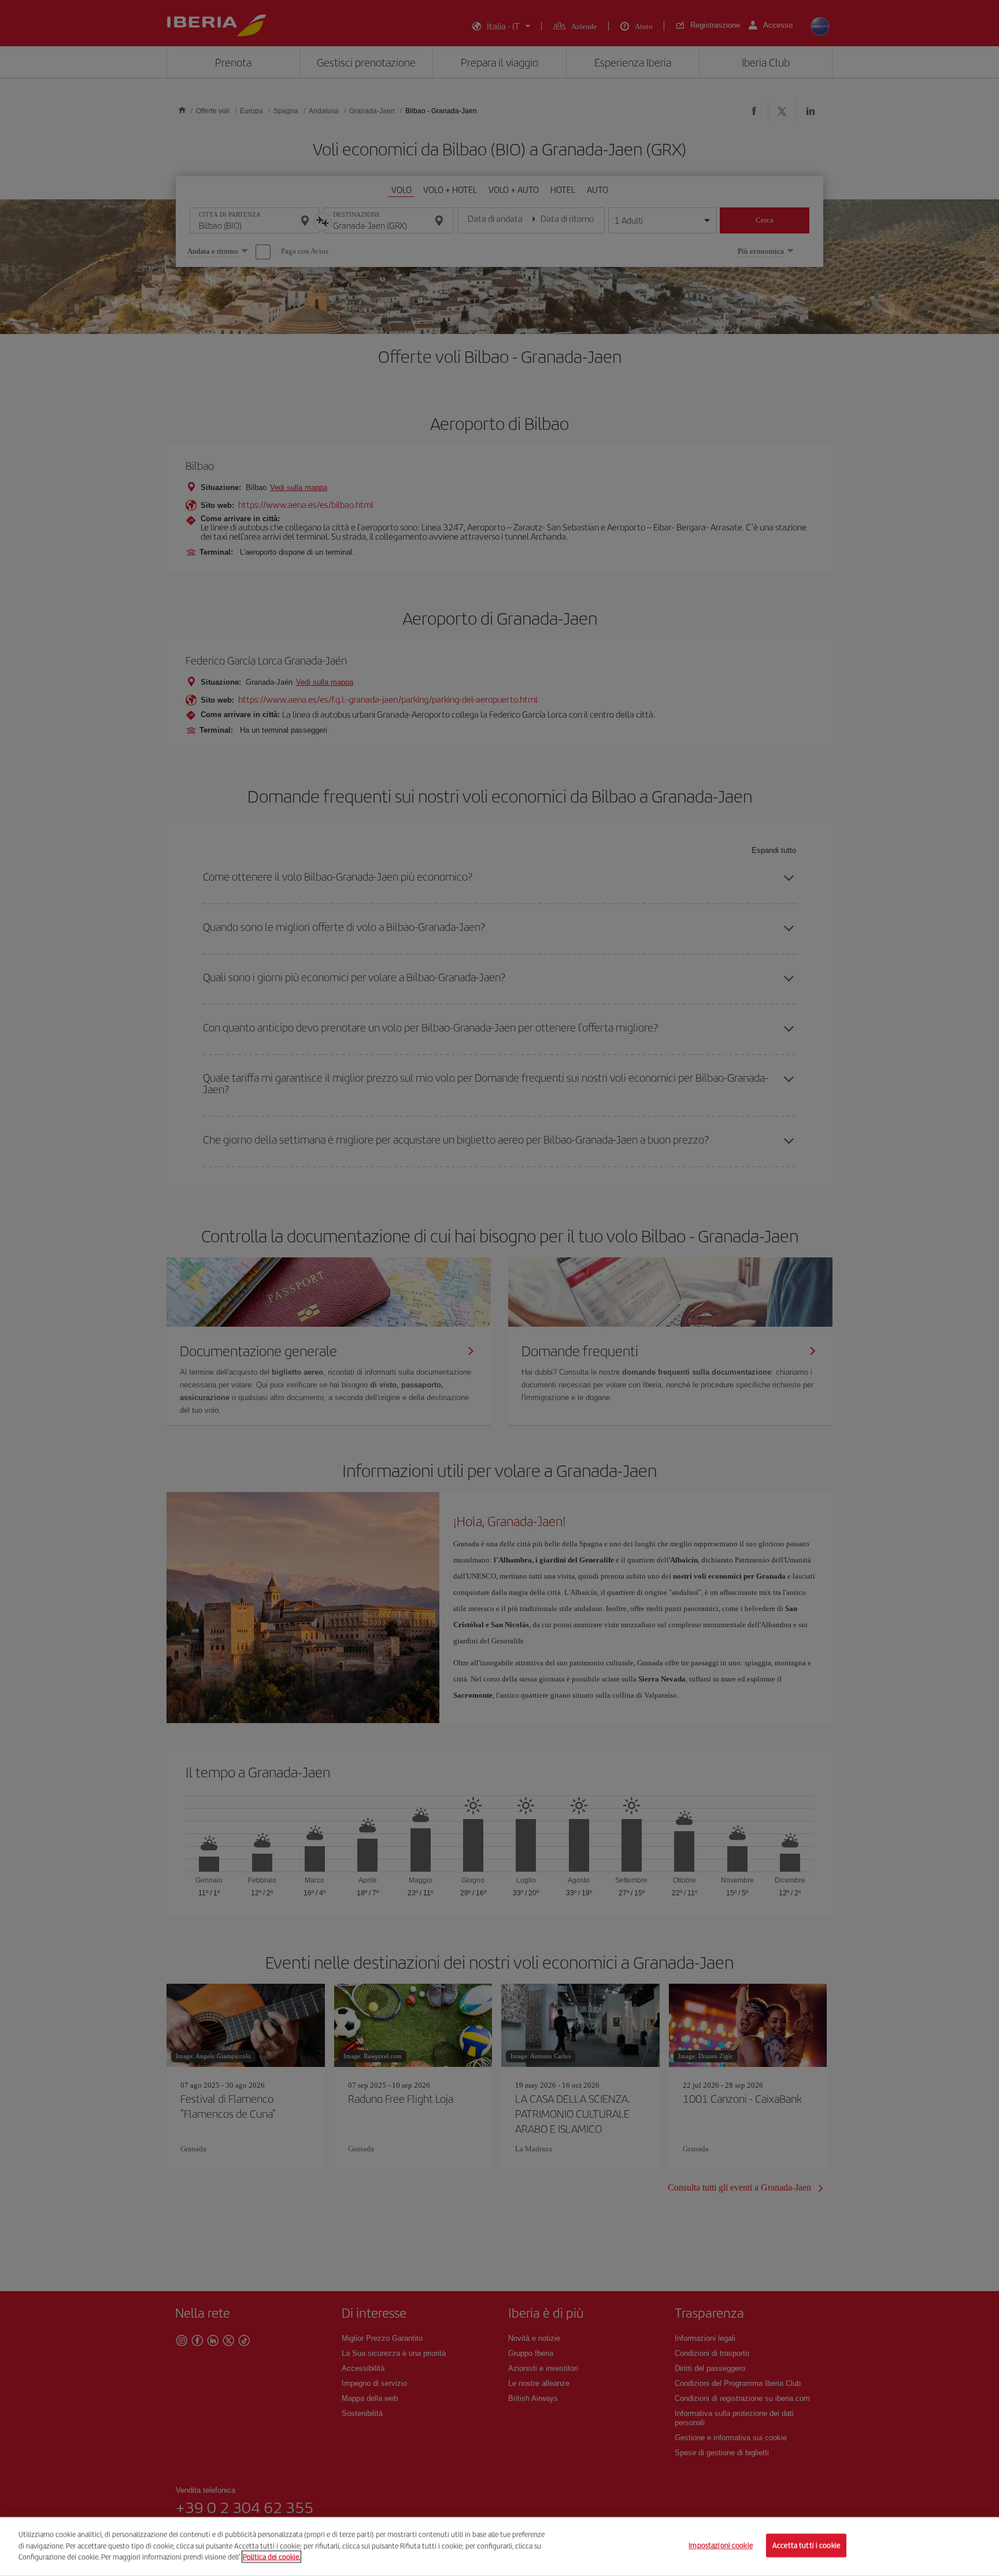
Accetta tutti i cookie (806, 2546)
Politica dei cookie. (271, 2557)
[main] (499, 2547)
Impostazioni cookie (720, 2546)
